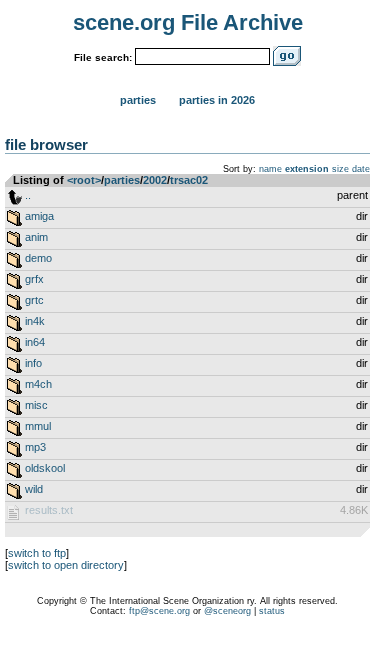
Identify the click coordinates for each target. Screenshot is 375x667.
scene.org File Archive (188, 22)
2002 (155, 180)
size (340, 169)
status (272, 611)
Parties (138, 100)
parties (122, 180)
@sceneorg (227, 611)
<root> (84, 180)
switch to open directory (66, 565)
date (361, 169)
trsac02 (189, 180)
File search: (103, 57)
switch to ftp (37, 553)
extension (307, 169)
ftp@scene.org (159, 611)
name (270, 169)
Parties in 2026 (217, 100)
